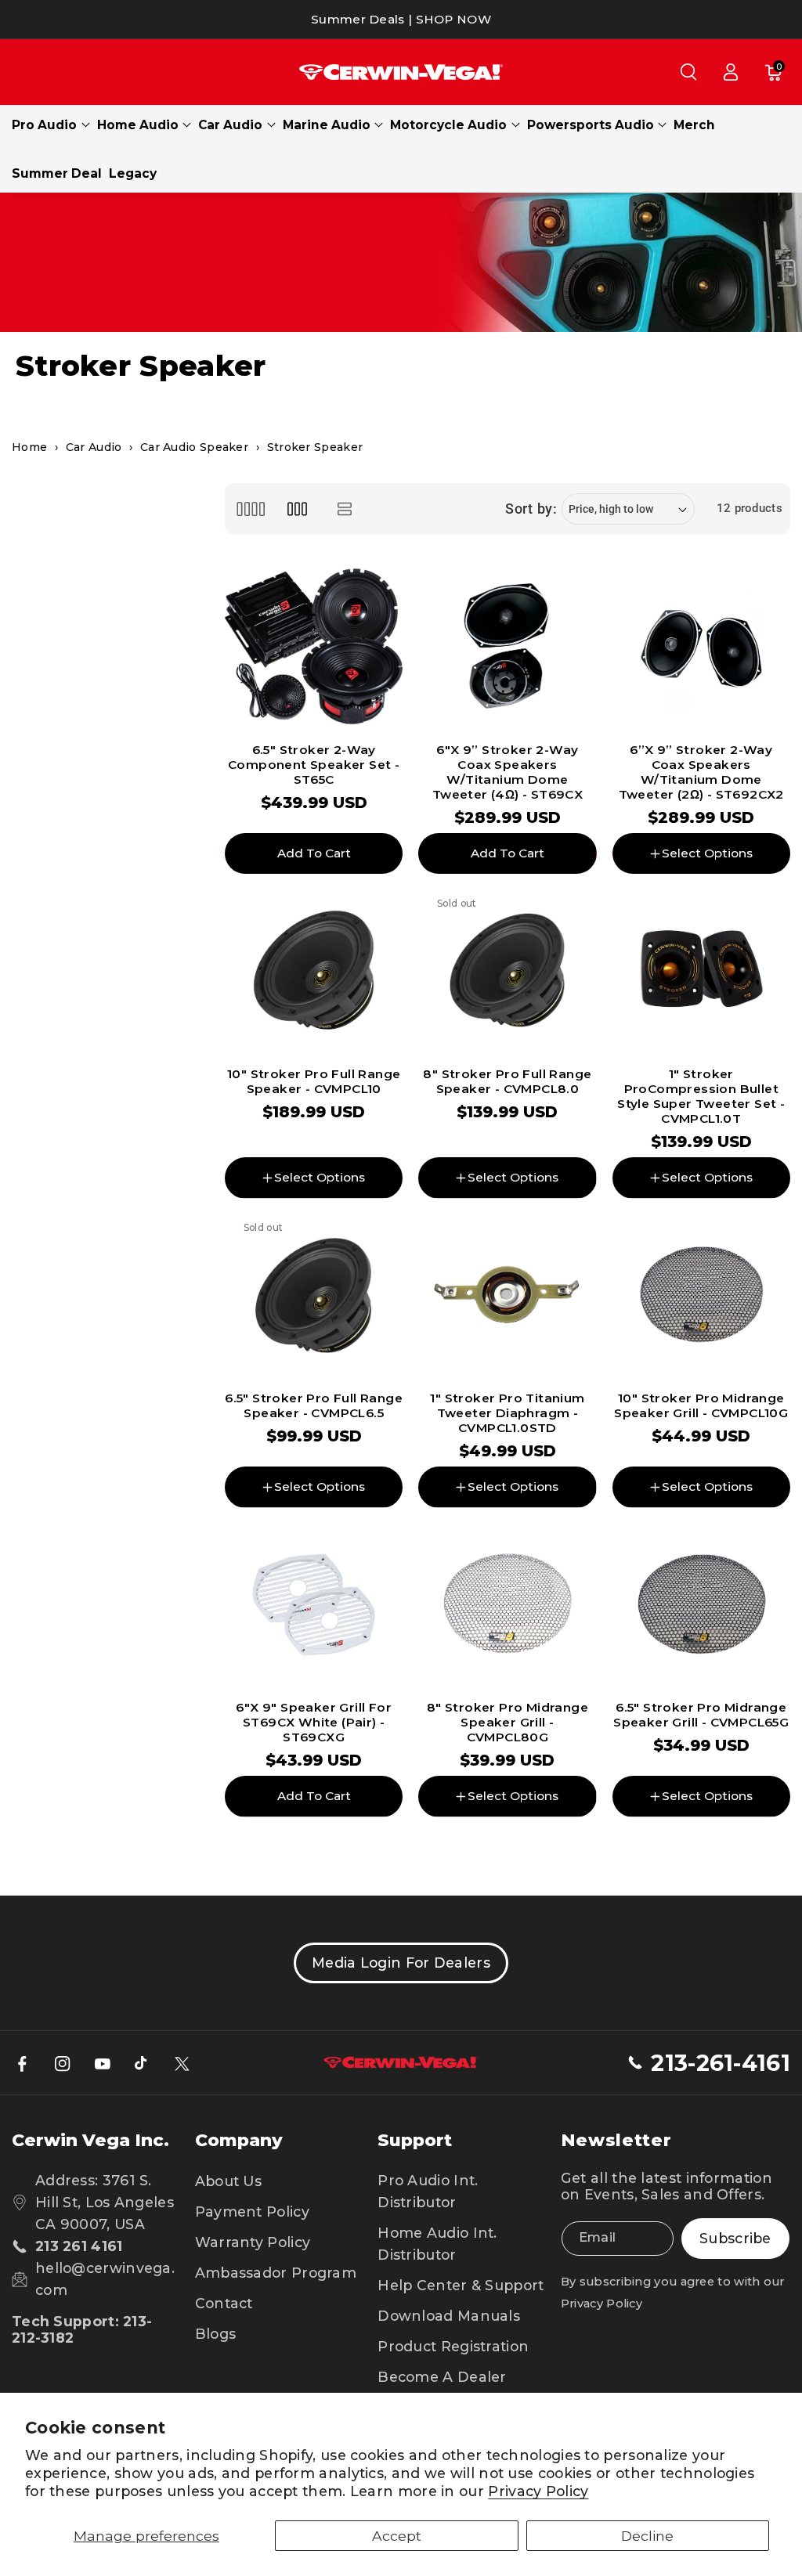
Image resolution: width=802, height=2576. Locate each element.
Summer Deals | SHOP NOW (401, 19)
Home (29, 447)
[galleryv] (297, 509)
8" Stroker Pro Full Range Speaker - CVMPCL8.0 (507, 1081)
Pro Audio (44, 125)
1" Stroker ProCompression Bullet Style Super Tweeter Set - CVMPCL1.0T (701, 1097)
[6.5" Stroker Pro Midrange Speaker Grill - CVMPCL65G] (701, 1605)
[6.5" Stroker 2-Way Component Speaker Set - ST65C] (314, 646)
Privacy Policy (538, 2491)
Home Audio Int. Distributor (437, 2244)
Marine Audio (327, 125)
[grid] (250, 509)
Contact (224, 2303)
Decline (647, 2536)
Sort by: (531, 509)
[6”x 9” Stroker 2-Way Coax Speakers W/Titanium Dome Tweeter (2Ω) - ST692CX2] (701, 646)
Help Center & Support (461, 2285)
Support (415, 2140)
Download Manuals (449, 2316)
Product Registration (453, 2346)
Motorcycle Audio (448, 125)
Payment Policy (252, 2212)
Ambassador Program (276, 2273)
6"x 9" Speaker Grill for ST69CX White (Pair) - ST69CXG (314, 1722)
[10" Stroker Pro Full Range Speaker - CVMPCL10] (314, 971)
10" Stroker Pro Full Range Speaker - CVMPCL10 (314, 1081)
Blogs (216, 2334)
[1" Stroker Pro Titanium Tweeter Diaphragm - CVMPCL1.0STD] (507, 1295)
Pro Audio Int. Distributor (428, 2191)
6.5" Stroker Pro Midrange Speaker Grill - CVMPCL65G (701, 1715)
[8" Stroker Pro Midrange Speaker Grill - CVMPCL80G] (507, 1605)
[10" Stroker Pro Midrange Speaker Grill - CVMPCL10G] (701, 1295)
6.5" (481, 1842)
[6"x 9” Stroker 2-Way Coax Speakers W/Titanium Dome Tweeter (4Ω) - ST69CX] (507, 646)
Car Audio (230, 125)
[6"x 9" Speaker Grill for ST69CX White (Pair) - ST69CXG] (314, 1605)
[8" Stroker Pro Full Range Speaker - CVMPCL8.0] (507, 971)
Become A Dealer (442, 2377)
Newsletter (616, 2140)
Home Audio (138, 125)
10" (529, 1842)
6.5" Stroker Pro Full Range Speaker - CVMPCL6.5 (314, 1405)
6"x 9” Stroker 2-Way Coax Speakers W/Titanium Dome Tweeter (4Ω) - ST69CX (508, 772)
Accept (397, 2536)
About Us (228, 2181)
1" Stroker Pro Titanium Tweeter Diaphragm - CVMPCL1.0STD (507, 1413)
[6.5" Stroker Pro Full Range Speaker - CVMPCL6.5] (314, 1295)
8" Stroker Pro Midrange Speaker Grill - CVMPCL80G (508, 1722)
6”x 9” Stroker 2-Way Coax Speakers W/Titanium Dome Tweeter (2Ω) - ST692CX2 (701, 772)
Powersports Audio (591, 125)
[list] (345, 509)
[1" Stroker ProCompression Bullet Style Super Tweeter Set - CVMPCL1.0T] (701, 971)
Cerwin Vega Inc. (90, 2140)
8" (437, 1842)
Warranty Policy (253, 2242)
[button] (688, 72)
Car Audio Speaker (194, 447)
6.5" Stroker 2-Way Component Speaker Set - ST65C (314, 765)
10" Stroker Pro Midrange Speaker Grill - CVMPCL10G (701, 1405)
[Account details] (731, 72)
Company (239, 2140)
